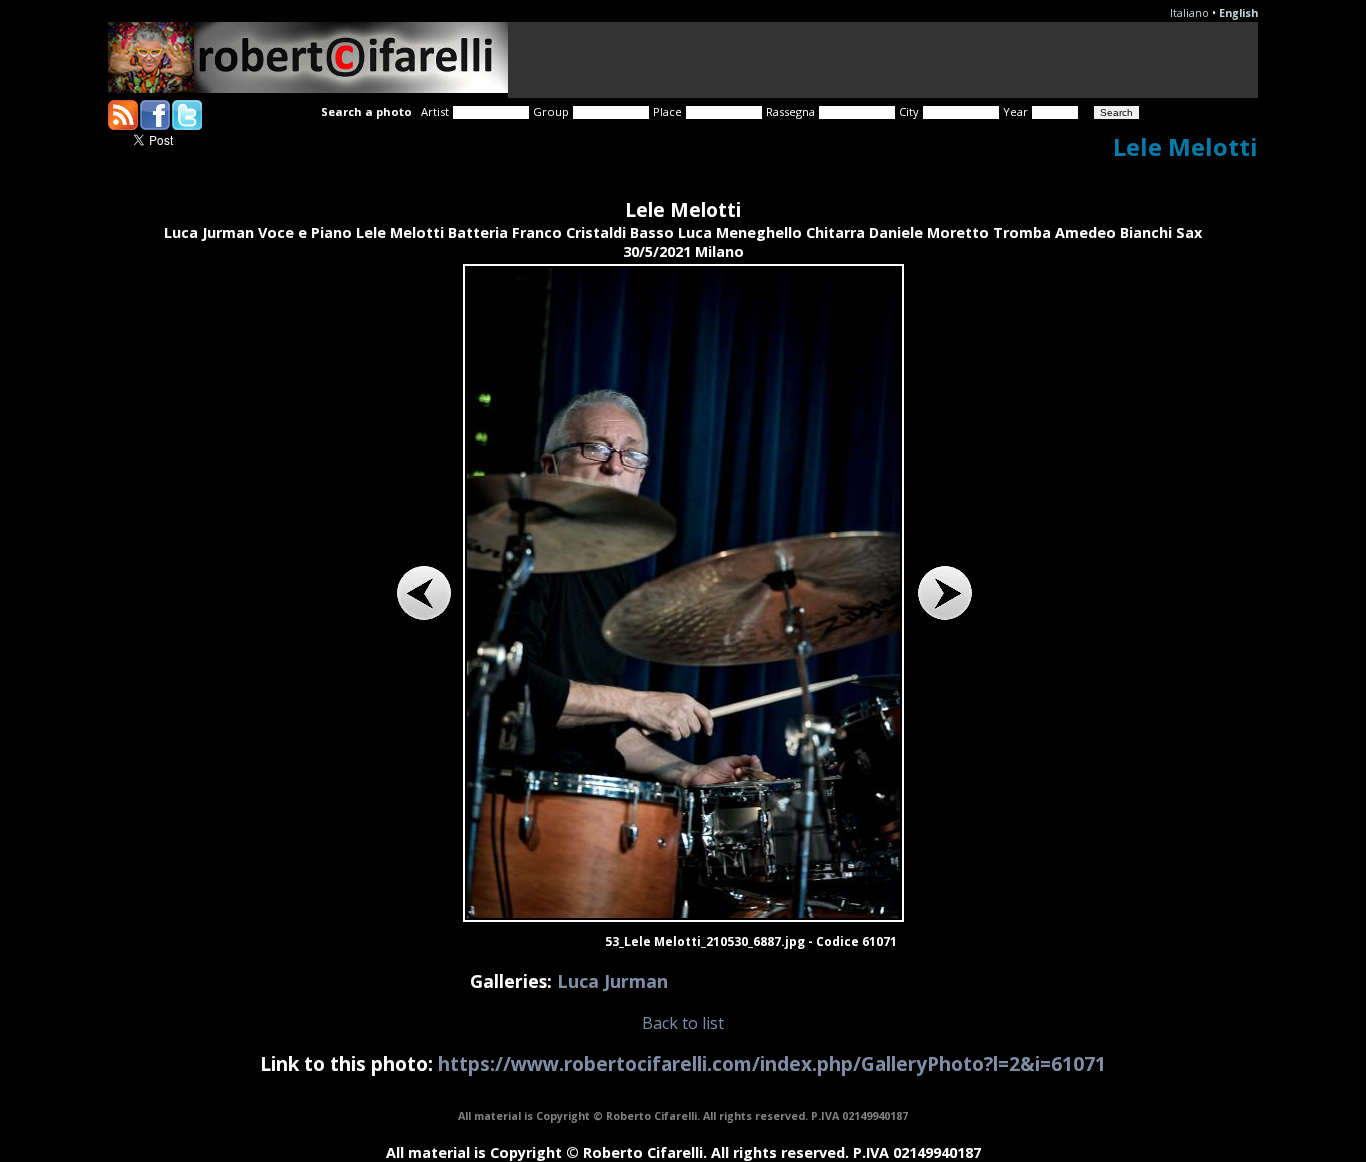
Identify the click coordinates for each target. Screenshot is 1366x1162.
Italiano (1189, 13)
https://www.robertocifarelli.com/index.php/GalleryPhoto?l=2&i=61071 (772, 1063)
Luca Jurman (612, 981)
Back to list (683, 1023)
